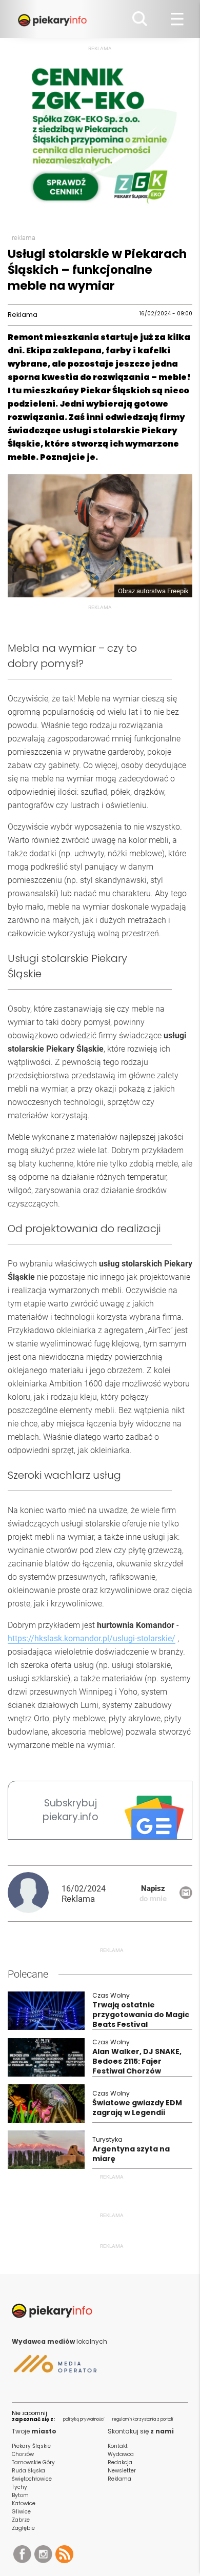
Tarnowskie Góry (33, 2462)
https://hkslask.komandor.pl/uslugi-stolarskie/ (92, 1638)
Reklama (119, 2479)
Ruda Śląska (28, 2471)
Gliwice (21, 2512)
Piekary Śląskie (31, 2446)
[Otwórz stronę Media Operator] (54, 2368)
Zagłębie (23, 2528)
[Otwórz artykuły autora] (35, 1894)
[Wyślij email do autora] (186, 1896)
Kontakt (118, 2446)
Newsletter (122, 2471)
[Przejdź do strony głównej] (54, 19)
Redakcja (120, 2462)
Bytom (20, 2495)
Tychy (19, 2487)
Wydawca (121, 2454)
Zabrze (21, 2520)
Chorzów (23, 2454)
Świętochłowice (32, 2479)
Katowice (24, 2503)
